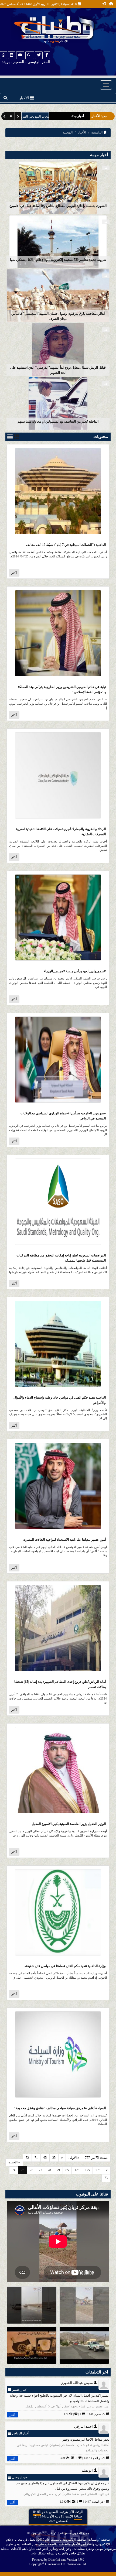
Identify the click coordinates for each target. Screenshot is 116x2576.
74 (14, 2170)
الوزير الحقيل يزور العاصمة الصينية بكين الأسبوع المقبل (69, 1824)
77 (40, 2170)
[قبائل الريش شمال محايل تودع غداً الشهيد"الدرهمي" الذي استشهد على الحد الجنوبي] (58, 349)
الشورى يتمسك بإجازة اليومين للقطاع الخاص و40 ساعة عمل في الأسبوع (58, 206)
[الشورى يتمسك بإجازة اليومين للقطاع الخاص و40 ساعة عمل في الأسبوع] (58, 187)
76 (32, 2170)
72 (27, 2158)
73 (106, 2178)
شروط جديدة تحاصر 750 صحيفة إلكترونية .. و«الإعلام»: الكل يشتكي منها (58, 260)
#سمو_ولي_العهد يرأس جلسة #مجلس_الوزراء (75, 971)
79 (58, 2170)
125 (77, 2170)
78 (49, 2170)
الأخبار (82, 132)
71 (36, 2158)
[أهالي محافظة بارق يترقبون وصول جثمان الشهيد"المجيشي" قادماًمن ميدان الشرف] (58, 295)
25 (54, 2158)
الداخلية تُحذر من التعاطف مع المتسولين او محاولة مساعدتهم (58, 422)
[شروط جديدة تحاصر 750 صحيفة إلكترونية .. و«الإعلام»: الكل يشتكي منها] (58, 241)
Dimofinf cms (57, 2560)
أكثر (14, 573)
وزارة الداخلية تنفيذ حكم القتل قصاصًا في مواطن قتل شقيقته (65, 1966)
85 (67, 2170)
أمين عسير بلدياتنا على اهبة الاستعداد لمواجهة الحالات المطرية (64, 1540)
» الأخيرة (14, 2162)
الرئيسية (97, 132)
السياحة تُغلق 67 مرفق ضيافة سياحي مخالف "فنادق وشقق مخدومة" (60, 2108)
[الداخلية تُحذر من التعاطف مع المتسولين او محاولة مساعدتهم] (58, 403)
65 (45, 2158)
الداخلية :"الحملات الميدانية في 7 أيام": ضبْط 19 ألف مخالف (66, 545)
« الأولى (74, 2158)
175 (87, 2170)
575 (98, 2170)
